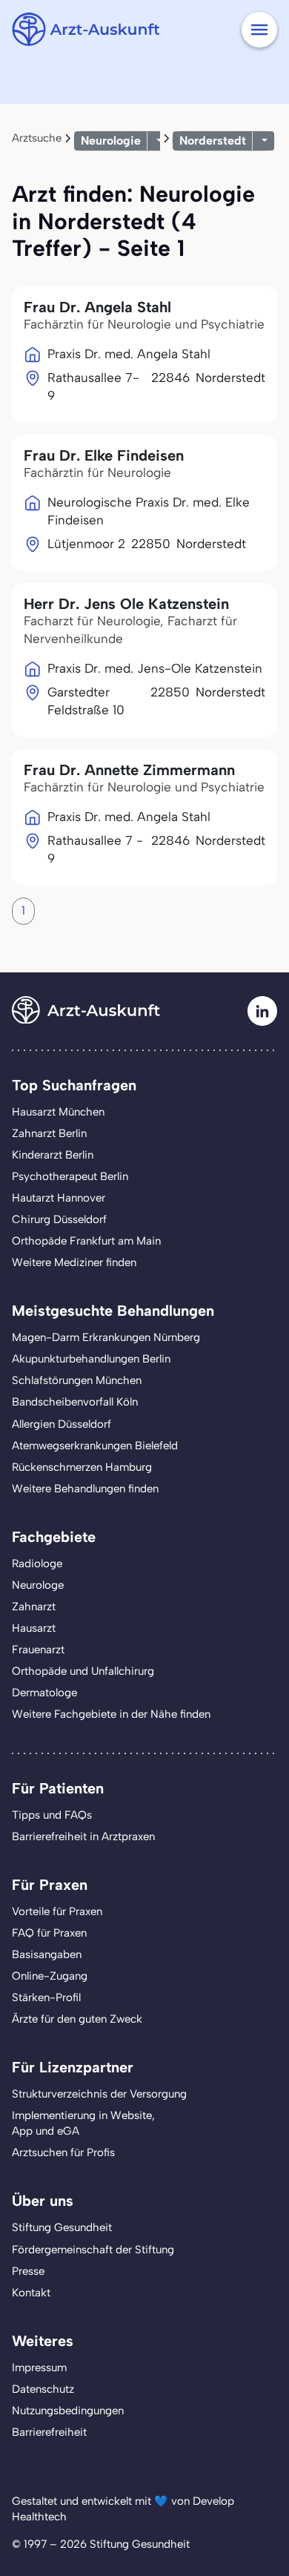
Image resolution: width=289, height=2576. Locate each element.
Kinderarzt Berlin (53, 1155)
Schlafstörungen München (77, 1380)
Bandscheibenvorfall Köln (75, 1402)
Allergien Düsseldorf (62, 1424)
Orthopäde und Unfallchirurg (83, 1671)
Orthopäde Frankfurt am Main (86, 1241)
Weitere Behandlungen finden (85, 1489)
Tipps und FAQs (52, 1815)
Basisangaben (47, 1954)
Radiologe (37, 1564)
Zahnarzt (34, 1607)
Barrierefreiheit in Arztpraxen (83, 1837)
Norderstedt (213, 141)
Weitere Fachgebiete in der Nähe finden (111, 1714)
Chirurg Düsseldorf (59, 1219)
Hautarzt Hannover (59, 1198)
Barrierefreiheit (49, 2432)
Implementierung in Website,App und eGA (83, 2123)
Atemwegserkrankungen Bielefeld (95, 1446)
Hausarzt (34, 1628)
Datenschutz (43, 2389)
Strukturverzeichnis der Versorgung (99, 2094)
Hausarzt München (58, 1112)
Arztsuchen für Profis (63, 2152)
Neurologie (111, 141)
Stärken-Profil (46, 1997)
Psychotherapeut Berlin (70, 1176)
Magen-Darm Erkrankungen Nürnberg (106, 1337)
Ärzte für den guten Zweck (77, 2019)
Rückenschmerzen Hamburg (82, 1467)
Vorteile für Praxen (57, 1911)
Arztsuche (37, 138)
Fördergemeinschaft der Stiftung (93, 2250)
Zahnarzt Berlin (49, 1133)
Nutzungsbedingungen (68, 2411)
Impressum (39, 2368)
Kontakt (31, 2293)
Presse (28, 2271)
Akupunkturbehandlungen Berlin (91, 1359)
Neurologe (38, 1585)
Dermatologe (44, 1693)
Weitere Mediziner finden (74, 1262)
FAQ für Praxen (49, 1933)
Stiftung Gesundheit (62, 2227)
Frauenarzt (38, 1650)
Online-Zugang (50, 1976)
